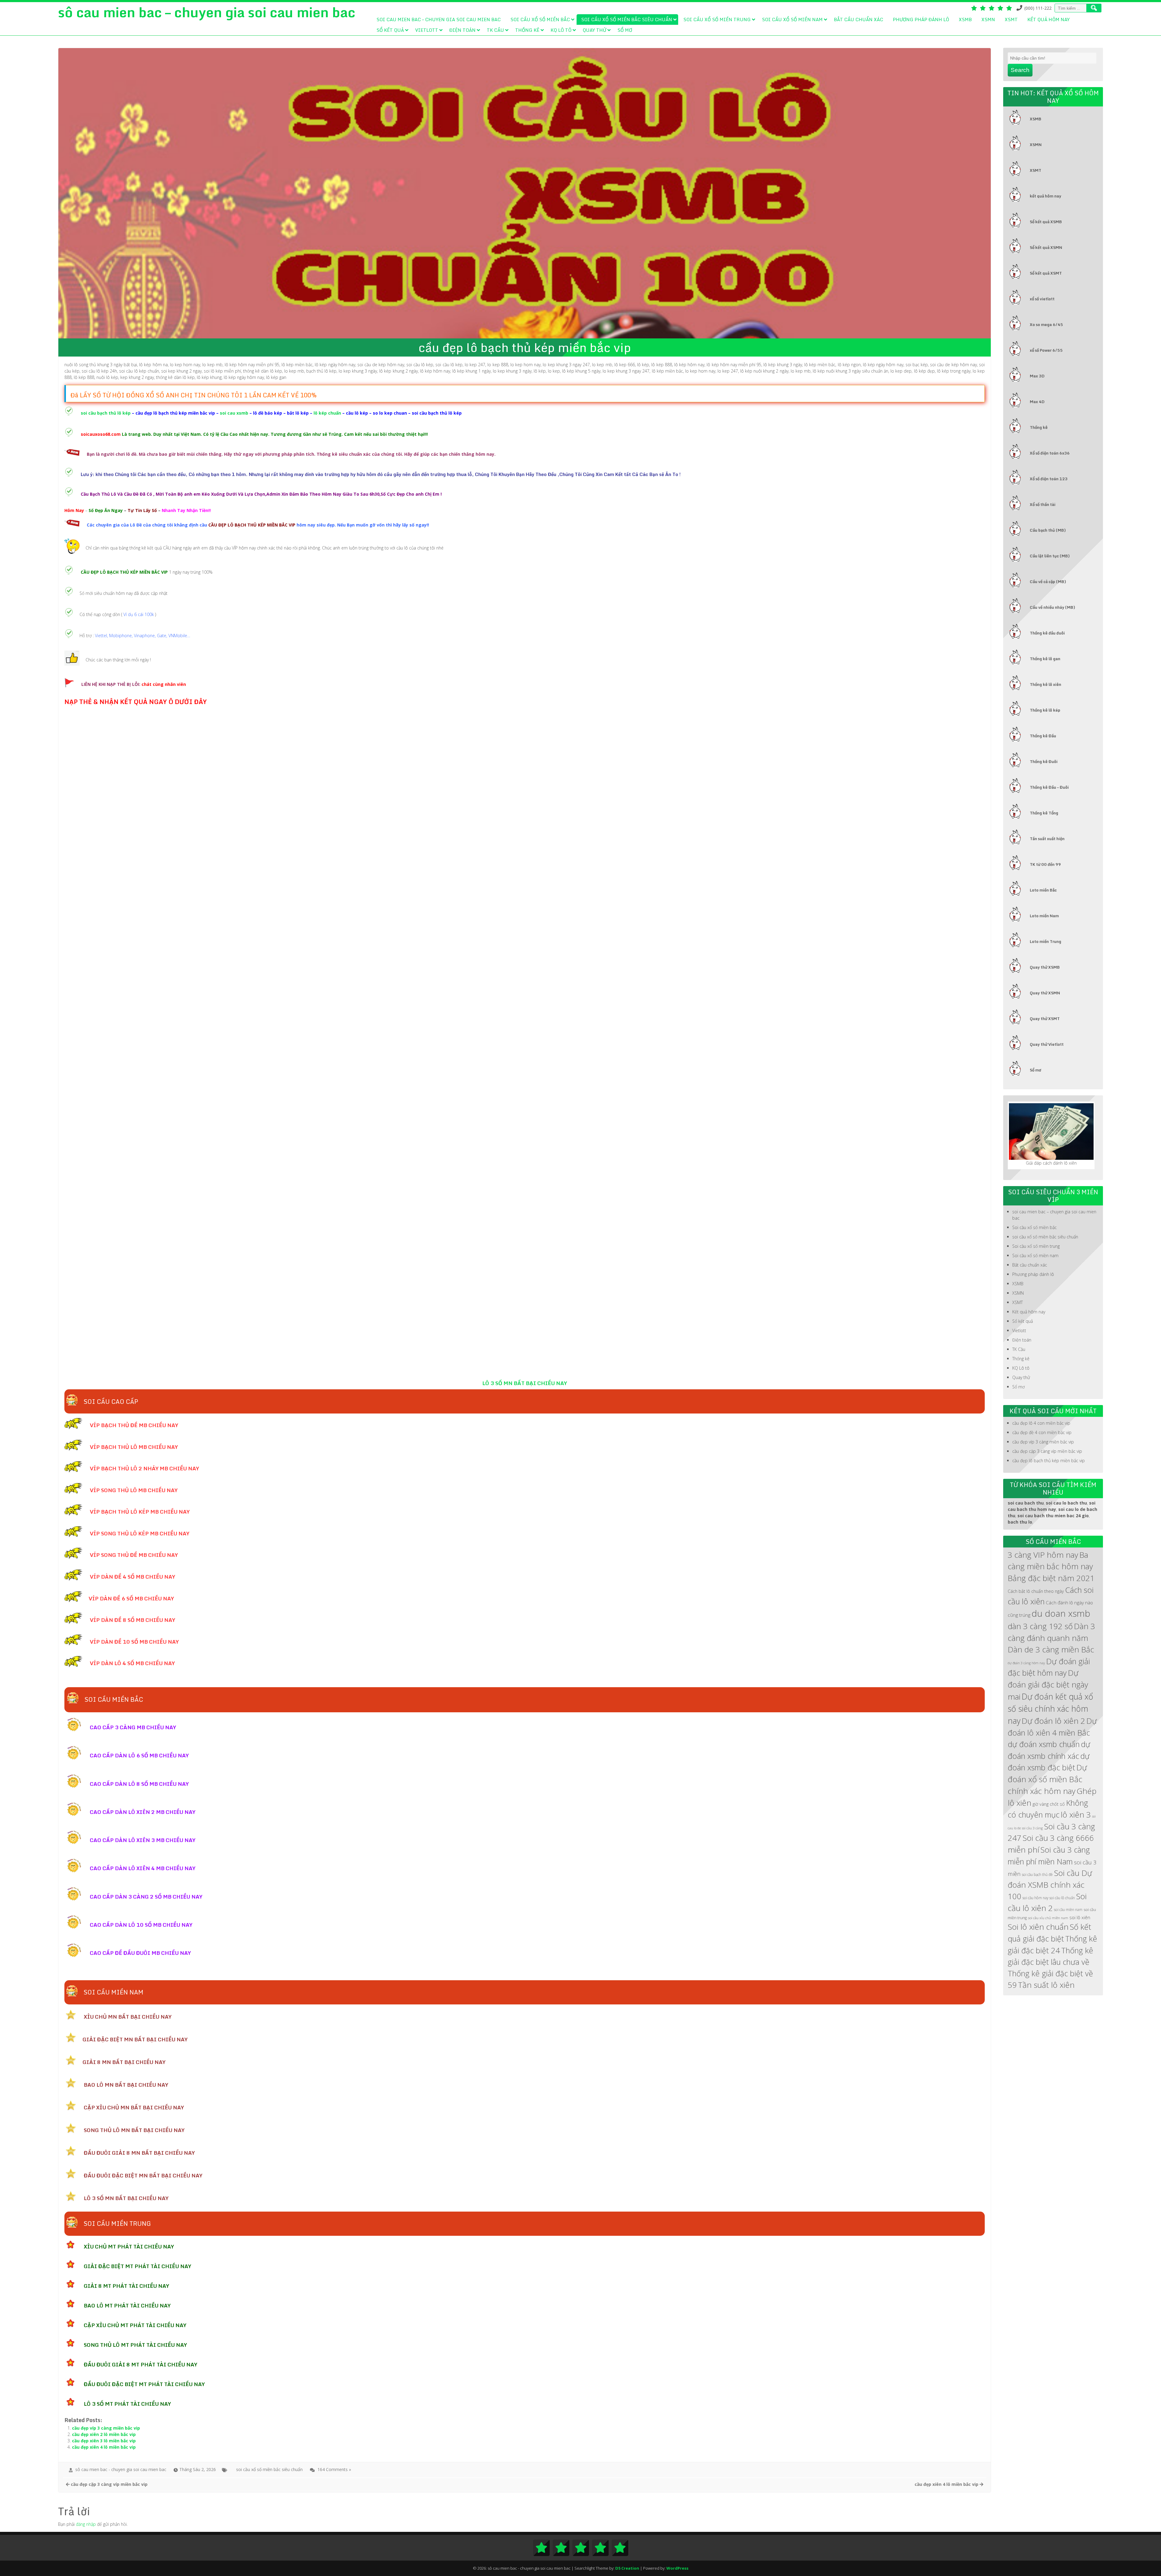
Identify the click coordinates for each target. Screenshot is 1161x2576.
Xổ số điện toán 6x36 (1050, 453)
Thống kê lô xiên (1046, 684)
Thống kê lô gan (1045, 659)
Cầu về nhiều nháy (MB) (1052, 607)
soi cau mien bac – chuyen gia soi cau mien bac (439, 19)
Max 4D (1037, 402)
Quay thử (594, 30)
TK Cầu (495, 30)
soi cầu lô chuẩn (1062, 1898)
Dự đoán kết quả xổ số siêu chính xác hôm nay (1050, 1709)
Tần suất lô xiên (1046, 1985)
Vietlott (427, 30)
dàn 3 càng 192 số (1040, 1626)
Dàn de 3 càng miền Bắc (1051, 1649)
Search (1020, 70)
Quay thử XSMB (1045, 967)
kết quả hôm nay (1046, 196)
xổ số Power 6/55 (1046, 350)
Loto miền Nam (1044, 916)
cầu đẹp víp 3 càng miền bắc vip (106, 2428)
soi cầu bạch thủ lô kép (106, 413)
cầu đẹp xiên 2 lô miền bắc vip (104, 2434)
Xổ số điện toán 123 (1049, 479)
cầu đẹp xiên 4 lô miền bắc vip (104, 2447)
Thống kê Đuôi (1044, 761)
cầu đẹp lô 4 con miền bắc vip (1041, 1423)
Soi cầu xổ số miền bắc (540, 19)
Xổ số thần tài (1043, 504)
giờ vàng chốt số (1049, 1804)
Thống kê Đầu (1043, 736)
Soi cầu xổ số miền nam (792, 19)
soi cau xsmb (233, 413)
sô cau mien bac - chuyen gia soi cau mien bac (121, 2469)
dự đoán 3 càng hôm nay (1026, 1663)
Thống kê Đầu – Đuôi (1049, 787)
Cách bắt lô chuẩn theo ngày (1036, 1591)
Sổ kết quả (390, 30)
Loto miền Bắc (1043, 890)
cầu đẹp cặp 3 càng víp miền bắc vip (1047, 1451)
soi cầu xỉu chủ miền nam (1048, 1918)
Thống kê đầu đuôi (1047, 633)
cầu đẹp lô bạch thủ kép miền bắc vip (1049, 1461)
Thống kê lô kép (1045, 710)
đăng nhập (86, 2524)
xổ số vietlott (1042, 299)
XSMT (1011, 19)
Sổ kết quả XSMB (1046, 222)
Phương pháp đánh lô (921, 19)
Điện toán (462, 30)
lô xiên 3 (1076, 1815)
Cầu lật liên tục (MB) (1050, 556)
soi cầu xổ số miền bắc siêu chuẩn (627, 19)
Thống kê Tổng (1044, 813)
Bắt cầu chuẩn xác (859, 19)
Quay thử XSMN (1045, 993)
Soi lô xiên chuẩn (1038, 1927)
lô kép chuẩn (327, 413)
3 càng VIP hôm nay (1043, 1555)
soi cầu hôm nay (1035, 1898)
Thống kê (527, 30)
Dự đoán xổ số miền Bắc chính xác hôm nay (1047, 1779)
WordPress (677, 2568)
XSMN (988, 19)
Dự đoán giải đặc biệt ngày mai (1048, 1684)
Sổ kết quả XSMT (1046, 273)
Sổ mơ (625, 30)
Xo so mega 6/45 (1046, 324)
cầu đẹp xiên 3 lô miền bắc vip (104, 2441)
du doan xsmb (1061, 1613)
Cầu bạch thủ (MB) (1048, 530)
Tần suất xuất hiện (1047, 839)
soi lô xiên (1080, 1917)
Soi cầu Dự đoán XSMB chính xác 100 (1050, 1885)
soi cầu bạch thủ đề (1037, 1874)
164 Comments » (334, 2469)
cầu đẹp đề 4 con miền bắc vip (1042, 1432)
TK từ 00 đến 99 (1045, 864)
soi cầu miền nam (1068, 1909)
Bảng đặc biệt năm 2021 (1051, 1578)
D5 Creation (627, 2568)
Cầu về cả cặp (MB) (1048, 582)
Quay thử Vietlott (1047, 1044)
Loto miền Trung (1046, 941)
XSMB (965, 19)
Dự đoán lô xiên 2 (1053, 1721)
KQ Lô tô (561, 30)
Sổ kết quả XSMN (1046, 247)
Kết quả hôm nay (1049, 19)
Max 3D (1037, 376)
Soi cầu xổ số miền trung (717, 19)
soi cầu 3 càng (1032, 1828)
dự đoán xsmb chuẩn (1044, 1744)
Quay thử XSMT (1045, 1019)
